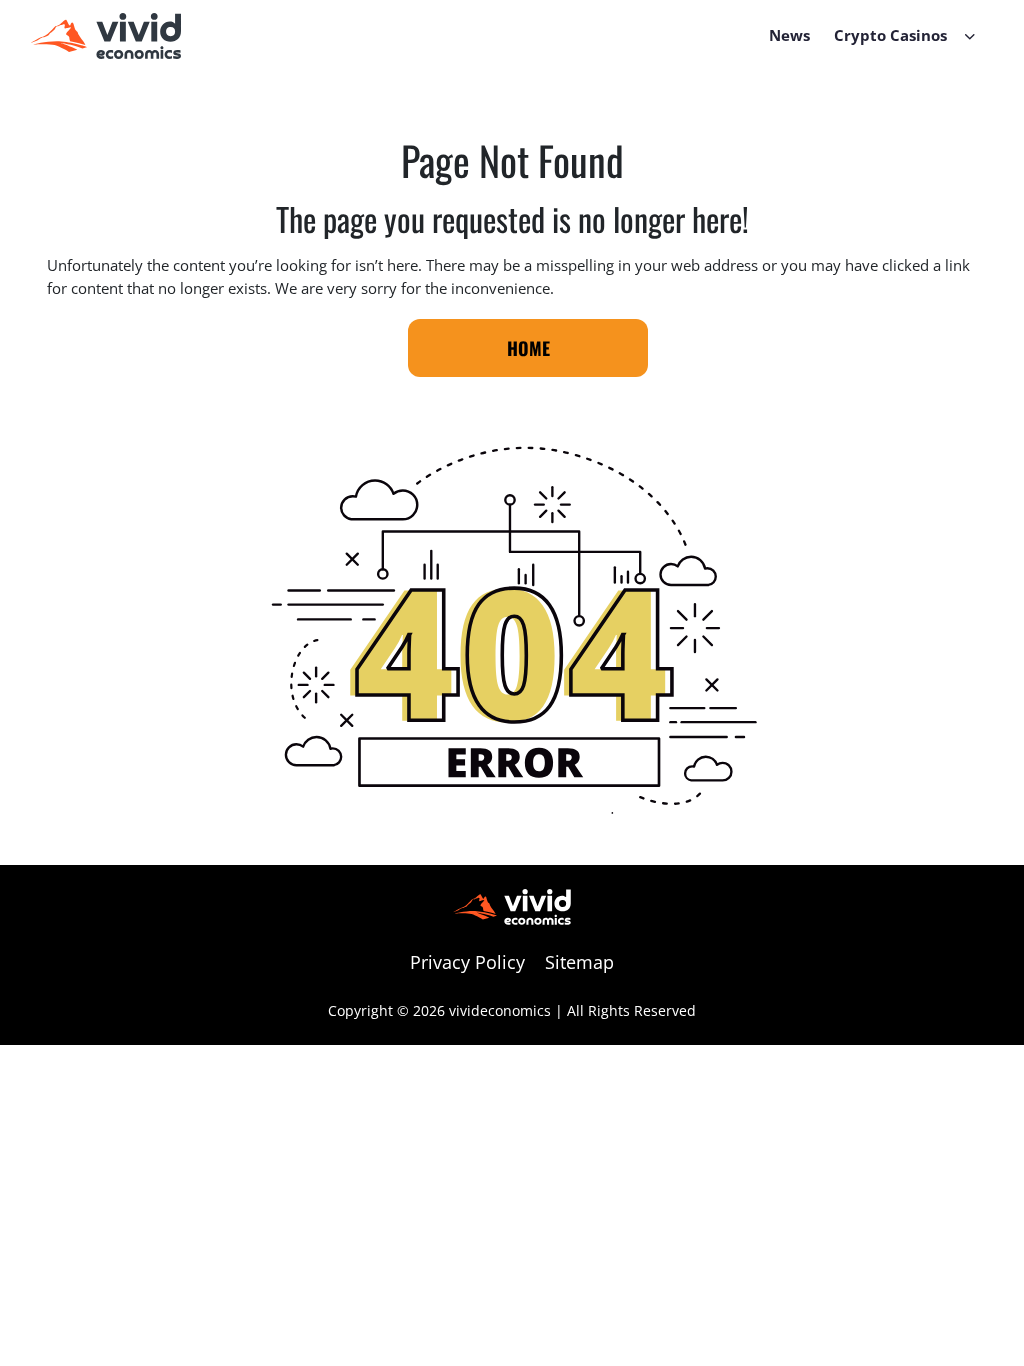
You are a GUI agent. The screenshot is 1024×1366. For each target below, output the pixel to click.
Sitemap (579, 962)
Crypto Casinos (890, 35)
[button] (970, 35)
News (789, 35)
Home (528, 348)
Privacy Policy (467, 962)
